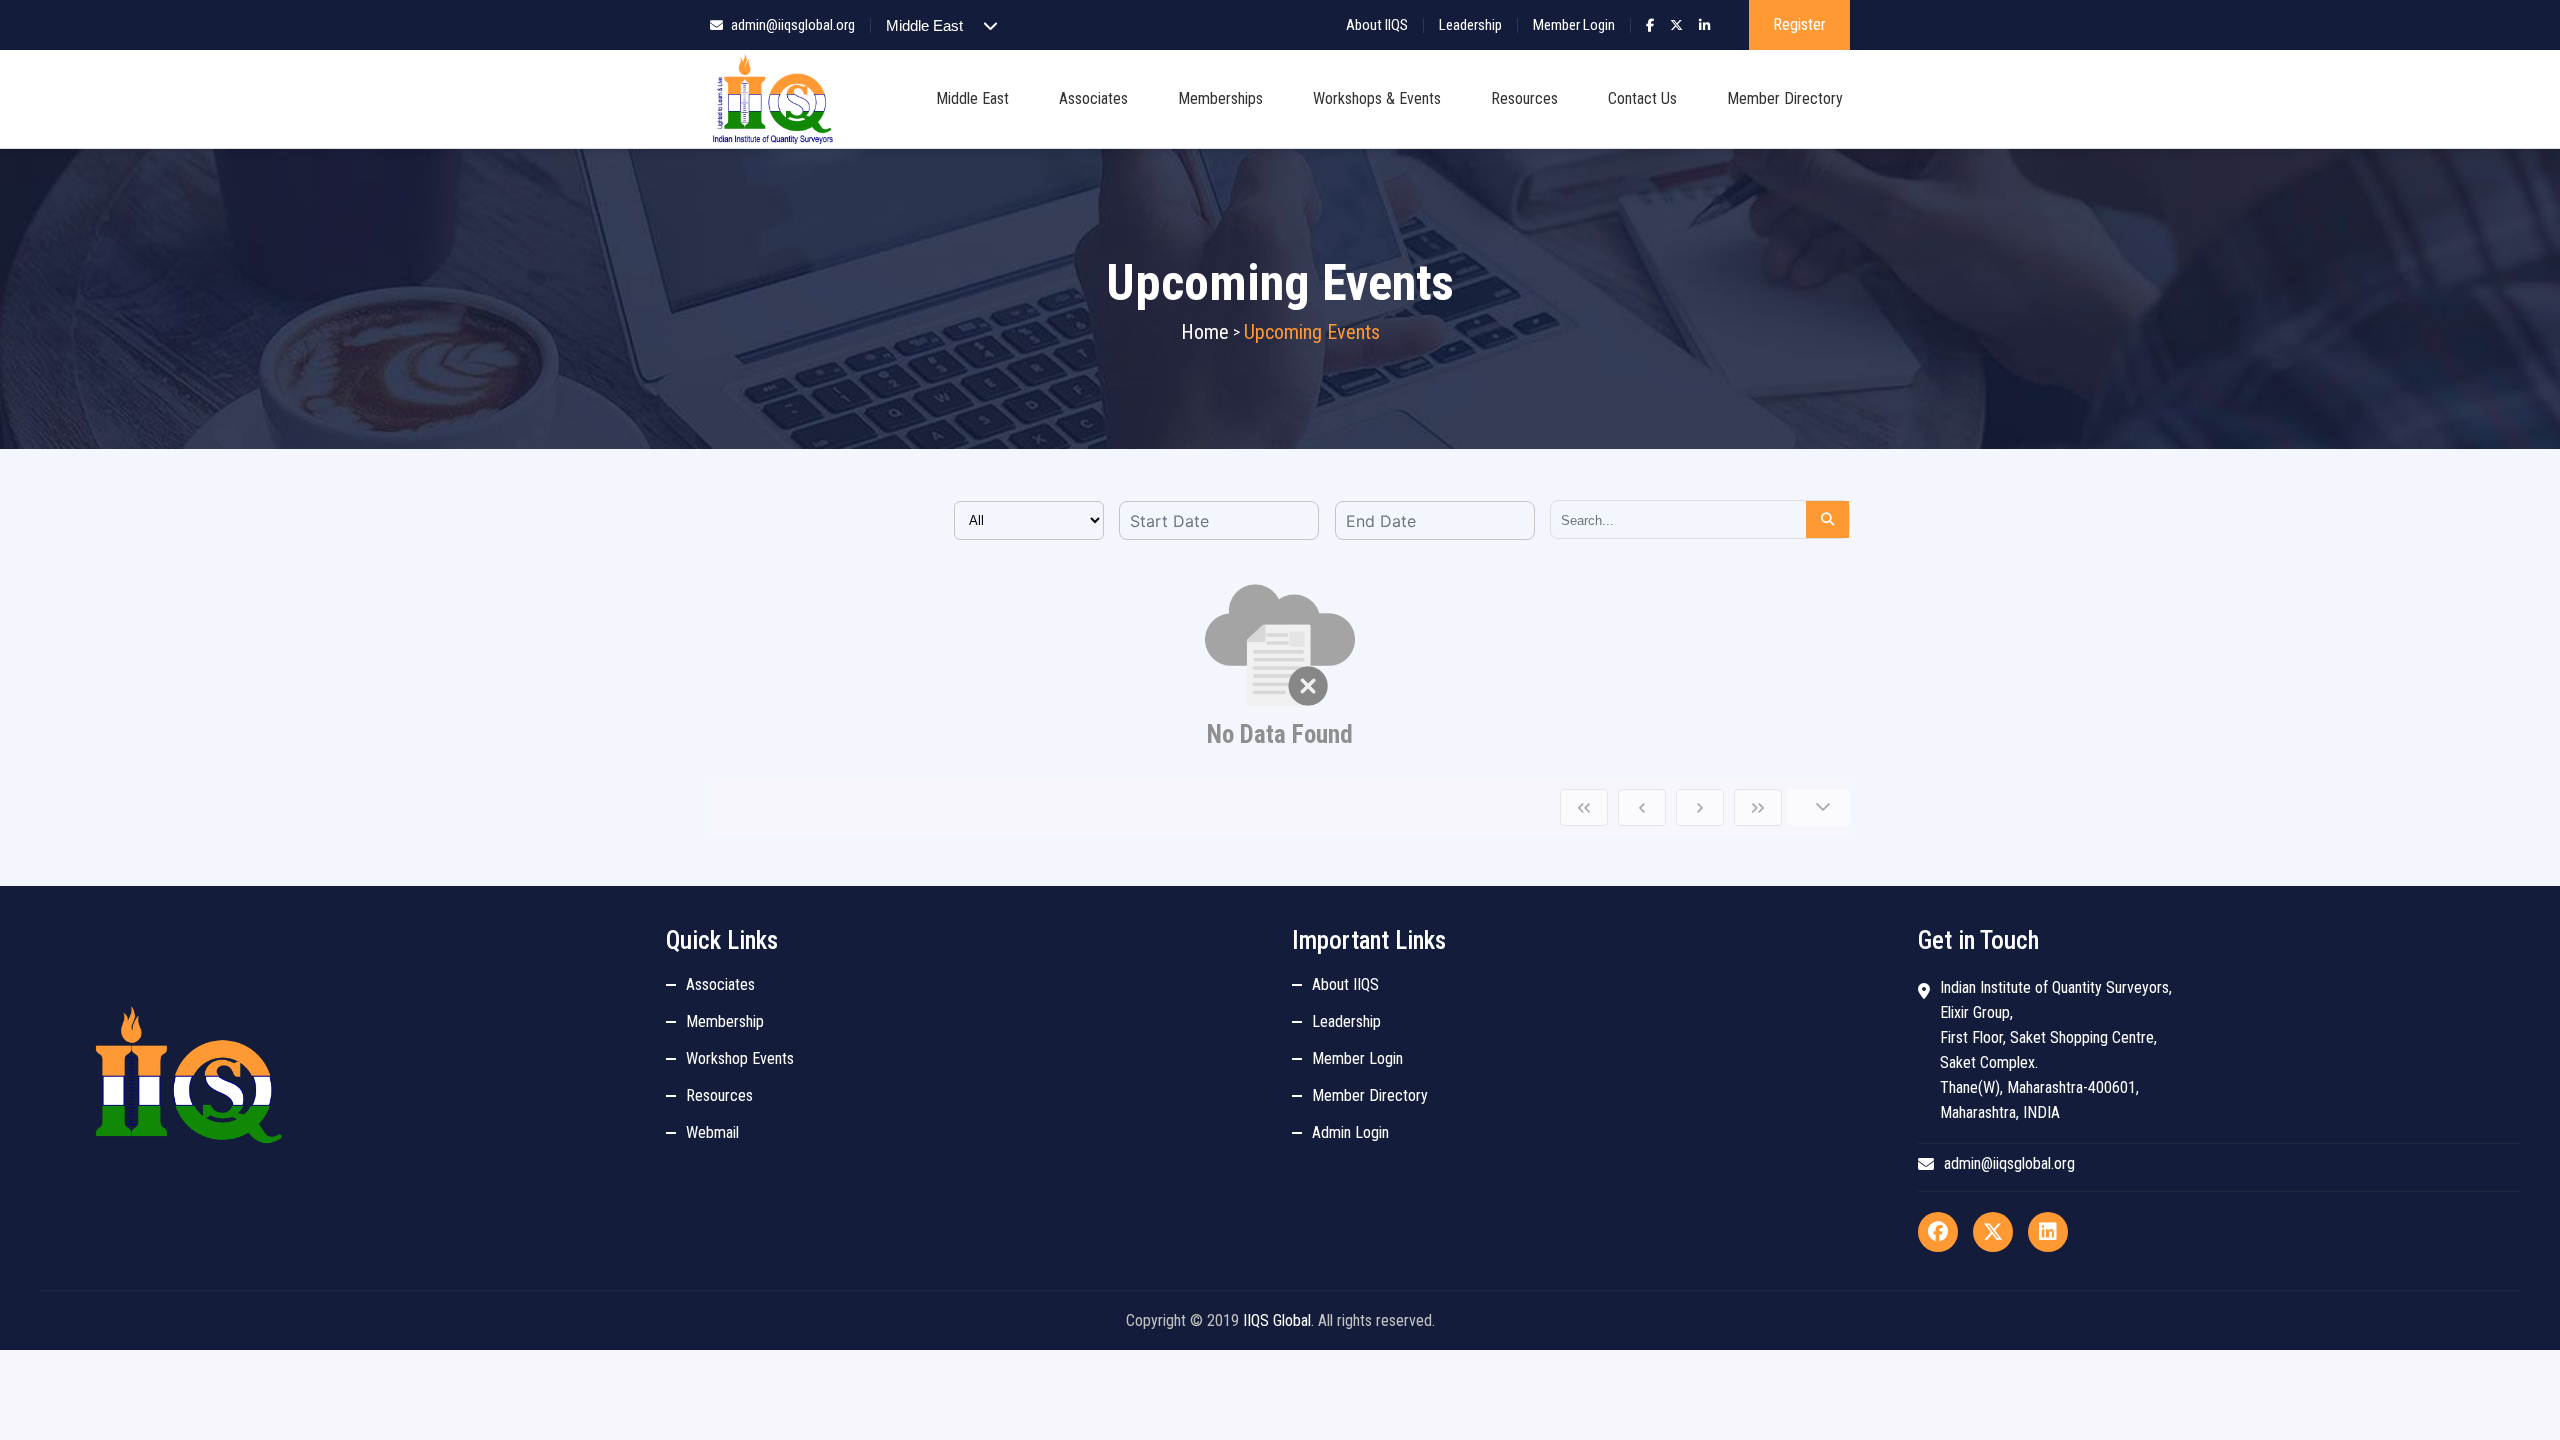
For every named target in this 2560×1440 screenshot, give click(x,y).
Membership (725, 1021)
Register (1799, 24)
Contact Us (1642, 98)
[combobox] (1219, 520)
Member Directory (1785, 98)
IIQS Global (1277, 1320)
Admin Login (1350, 1132)
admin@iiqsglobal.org (793, 25)
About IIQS (1377, 25)
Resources (1524, 98)
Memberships (1220, 98)
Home (1205, 332)
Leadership (1470, 25)
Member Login (1574, 25)
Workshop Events (740, 1058)
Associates (1093, 98)
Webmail (712, 1132)
